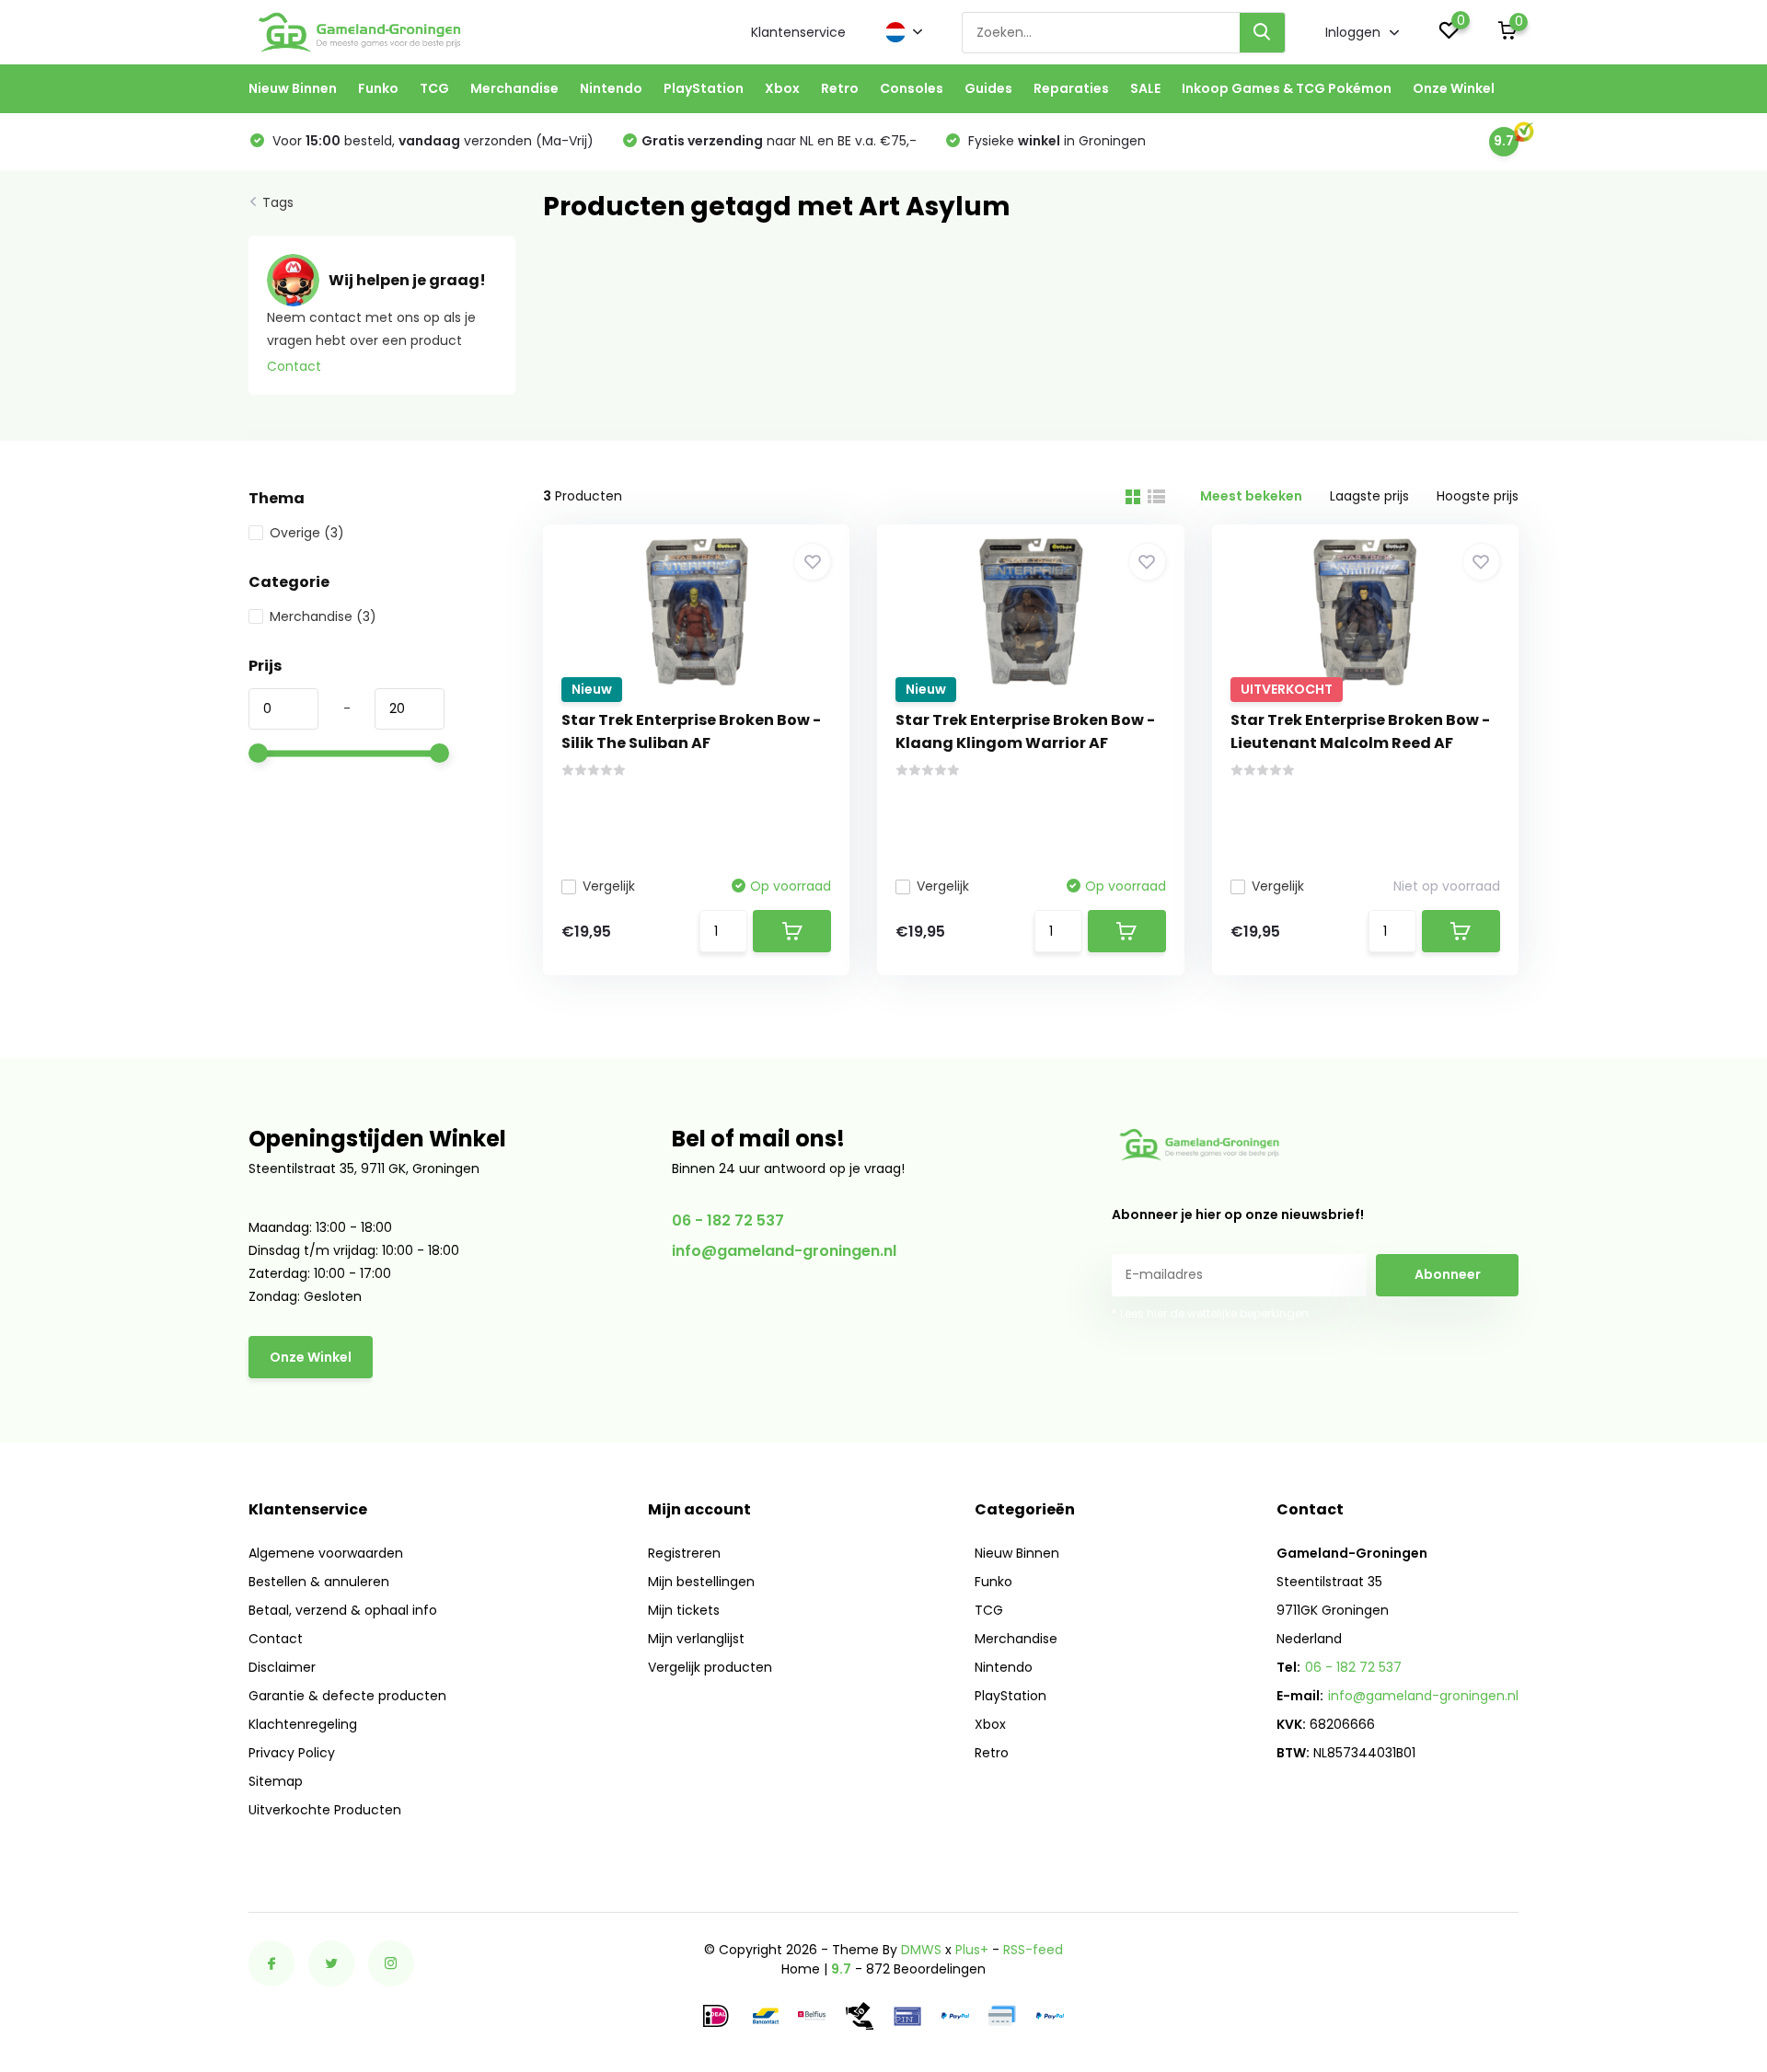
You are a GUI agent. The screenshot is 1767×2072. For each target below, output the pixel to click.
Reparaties (1071, 88)
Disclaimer (282, 1667)
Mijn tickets (684, 1610)
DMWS (921, 1950)
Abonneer (1448, 1274)
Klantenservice (798, 32)
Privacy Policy (292, 1753)
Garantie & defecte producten (347, 1696)
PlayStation (704, 88)
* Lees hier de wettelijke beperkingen (1210, 1313)
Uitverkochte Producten (325, 1810)
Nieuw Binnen (293, 88)
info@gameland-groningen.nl (784, 1251)
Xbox (782, 88)
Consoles (912, 88)
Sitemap (276, 1781)
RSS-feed (1033, 1950)
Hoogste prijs (1478, 496)
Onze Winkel (1454, 88)
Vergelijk (609, 886)
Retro (840, 88)
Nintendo (611, 88)
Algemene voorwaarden (326, 1553)
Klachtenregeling (303, 1724)
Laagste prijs (1369, 496)
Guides (988, 88)
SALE (1145, 88)
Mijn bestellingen (701, 1582)
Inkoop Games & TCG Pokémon (1287, 88)
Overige (307, 533)
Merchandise (514, 88)
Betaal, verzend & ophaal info (343, 1610)
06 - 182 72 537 (728, 1220)
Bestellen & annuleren (319, 1582)
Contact (294, 366)
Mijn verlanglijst (696, 1639)
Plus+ (972, 1950)
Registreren (684, 1553)
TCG (434, 88)
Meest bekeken (1251, 496)
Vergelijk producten (710, 1667)
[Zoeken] (1263, 33)
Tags (278, 202)
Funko (378, 88)
